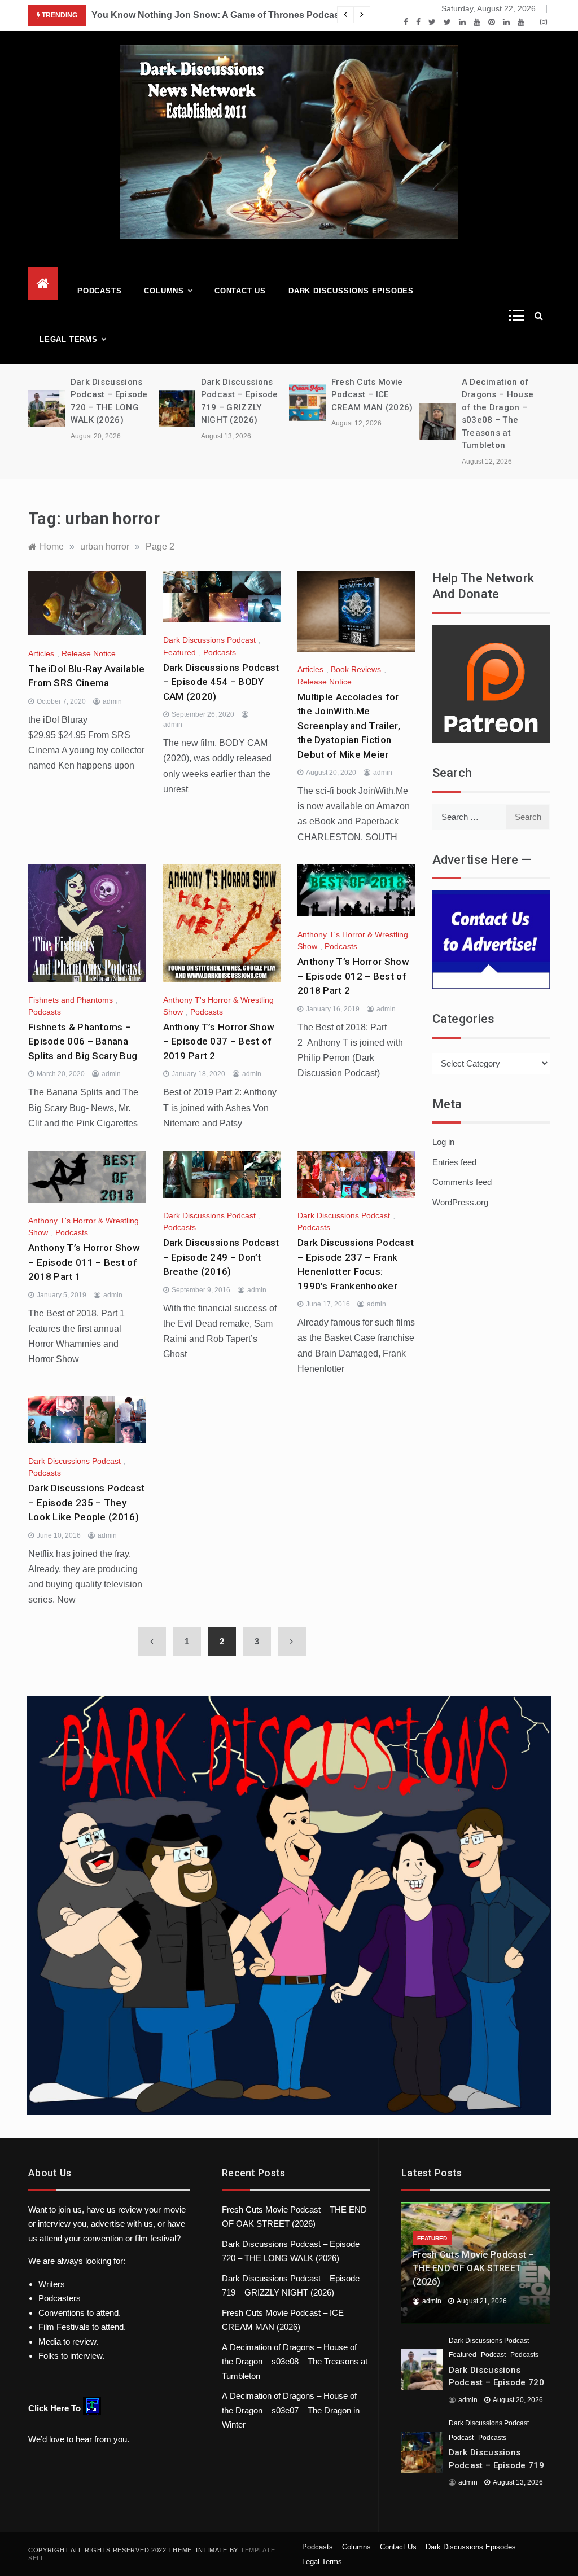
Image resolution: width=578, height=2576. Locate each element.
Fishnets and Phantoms (71, 1000)
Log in (443, 1142)
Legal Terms (69, 339)
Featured (179, 652)
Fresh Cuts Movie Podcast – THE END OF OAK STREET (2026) (474, 2268)
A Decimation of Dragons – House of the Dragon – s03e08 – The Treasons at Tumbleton (295, 2362)
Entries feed (454, 1162)
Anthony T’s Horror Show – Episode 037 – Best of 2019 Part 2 (219, 1041)
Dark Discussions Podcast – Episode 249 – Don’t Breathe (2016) (221, 1257)
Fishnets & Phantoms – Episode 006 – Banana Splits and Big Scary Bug (83, 1041)
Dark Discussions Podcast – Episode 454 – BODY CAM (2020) (221, 682)
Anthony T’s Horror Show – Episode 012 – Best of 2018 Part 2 (353, 976)
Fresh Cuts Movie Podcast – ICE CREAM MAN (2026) (372, 395)
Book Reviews (356, 669)
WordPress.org (460, 1202)
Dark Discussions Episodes (351, 291)
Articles (41, 653)
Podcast (493, 2355)
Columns (164, 291)
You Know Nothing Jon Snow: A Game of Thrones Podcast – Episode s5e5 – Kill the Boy (280, 15)
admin (112, 701)
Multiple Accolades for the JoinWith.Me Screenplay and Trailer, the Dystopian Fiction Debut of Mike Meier (349, 726)
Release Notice (89, 653)
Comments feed (462, 1182)
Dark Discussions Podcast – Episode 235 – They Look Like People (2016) (86, 1502)
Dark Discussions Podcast (209, 640)
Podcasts (99, 291)
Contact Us (240, 291)
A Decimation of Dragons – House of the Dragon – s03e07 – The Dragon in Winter (291, 2410)
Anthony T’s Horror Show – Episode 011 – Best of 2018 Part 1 (84, 1262)
